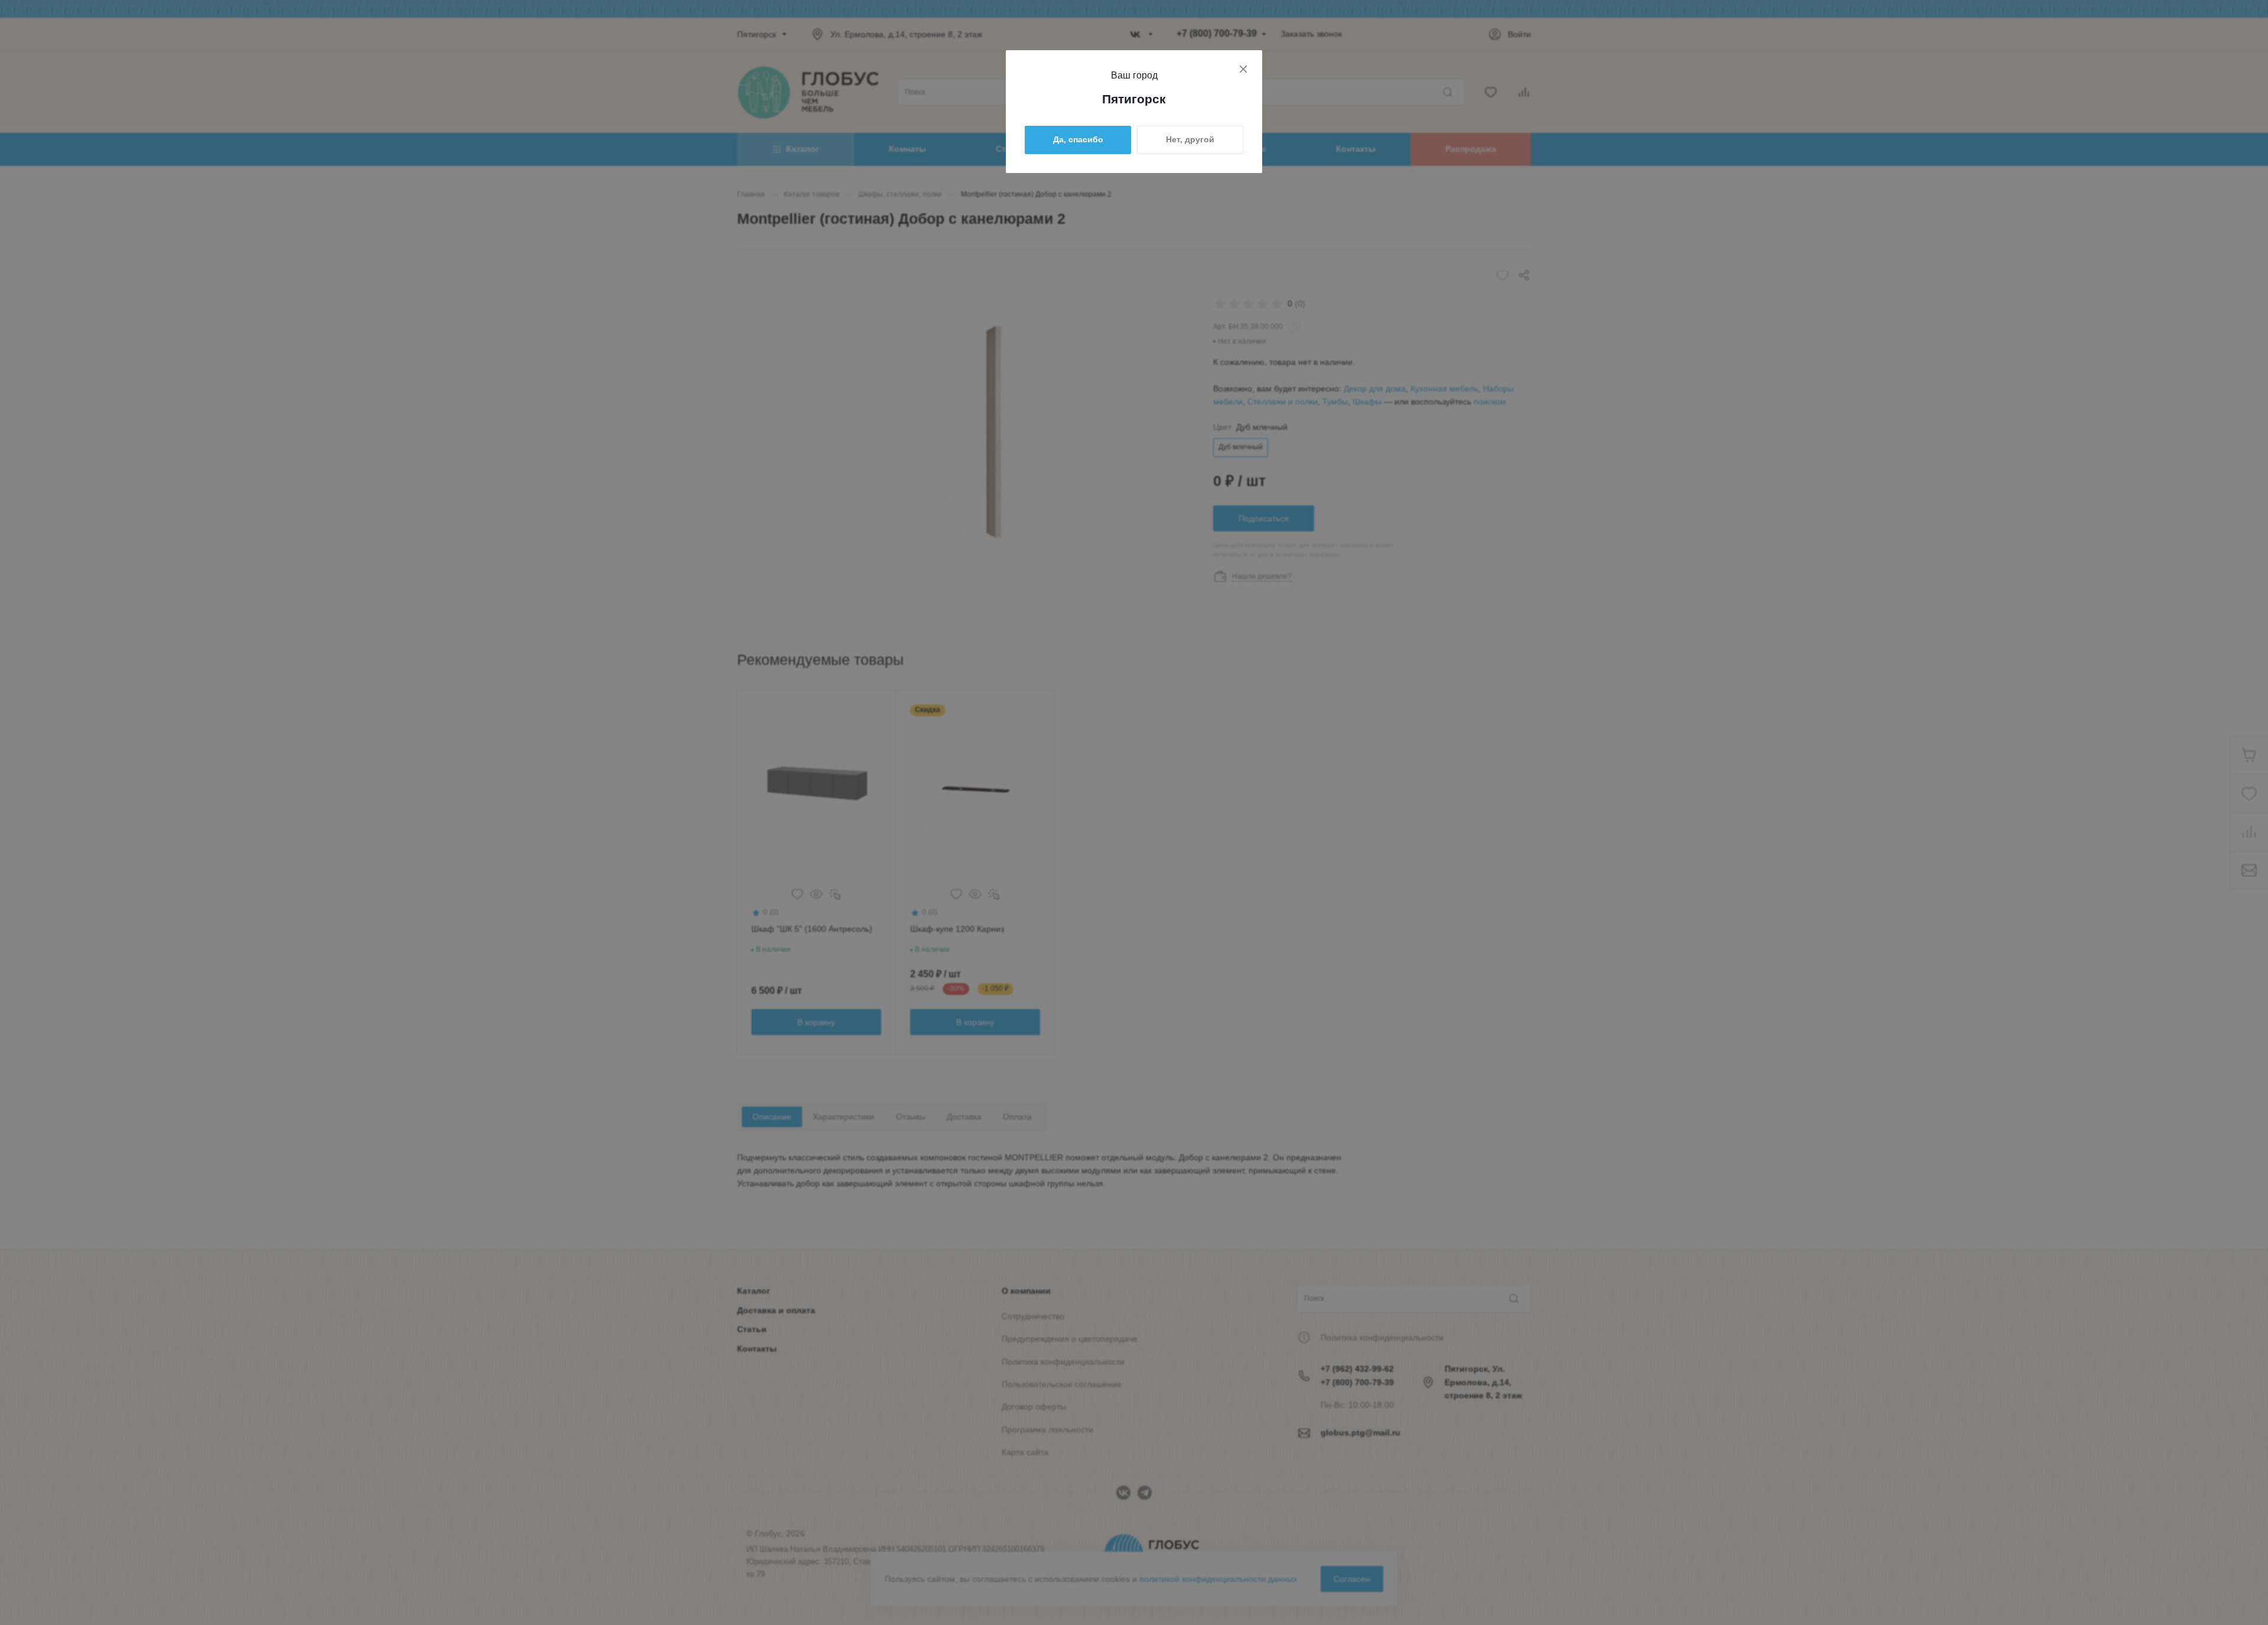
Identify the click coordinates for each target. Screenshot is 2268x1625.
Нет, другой (1190, 139)
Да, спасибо (1078, 139)
